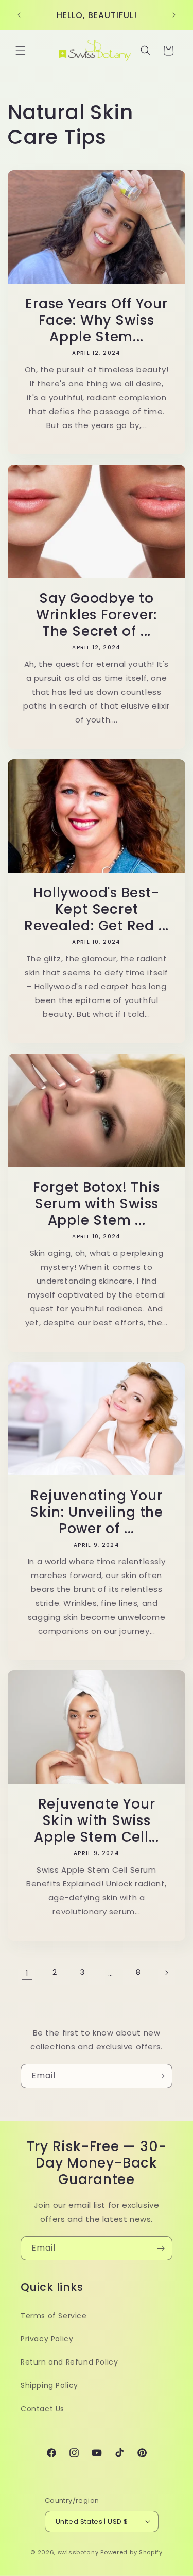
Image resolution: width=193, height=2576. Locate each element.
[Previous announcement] (19, 15)
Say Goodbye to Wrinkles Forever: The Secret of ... (97, 615)
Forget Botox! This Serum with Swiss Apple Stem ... (96, 1204)
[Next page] (166, 1973)
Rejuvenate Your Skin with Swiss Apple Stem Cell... (97, 1820)
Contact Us (42, 2409)
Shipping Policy (49, 2385)
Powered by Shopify (131, 2552)
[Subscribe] (161, 2076)
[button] (21, 51)
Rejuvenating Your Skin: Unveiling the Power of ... (97, 1512)
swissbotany (78, 2552)
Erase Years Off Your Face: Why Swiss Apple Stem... (97, 320)
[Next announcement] (174, 15)
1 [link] (27, 1973)
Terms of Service (54, 2316)
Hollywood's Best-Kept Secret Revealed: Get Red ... (97, 909)
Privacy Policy (47, 2339)
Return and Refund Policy (69, 2362)
